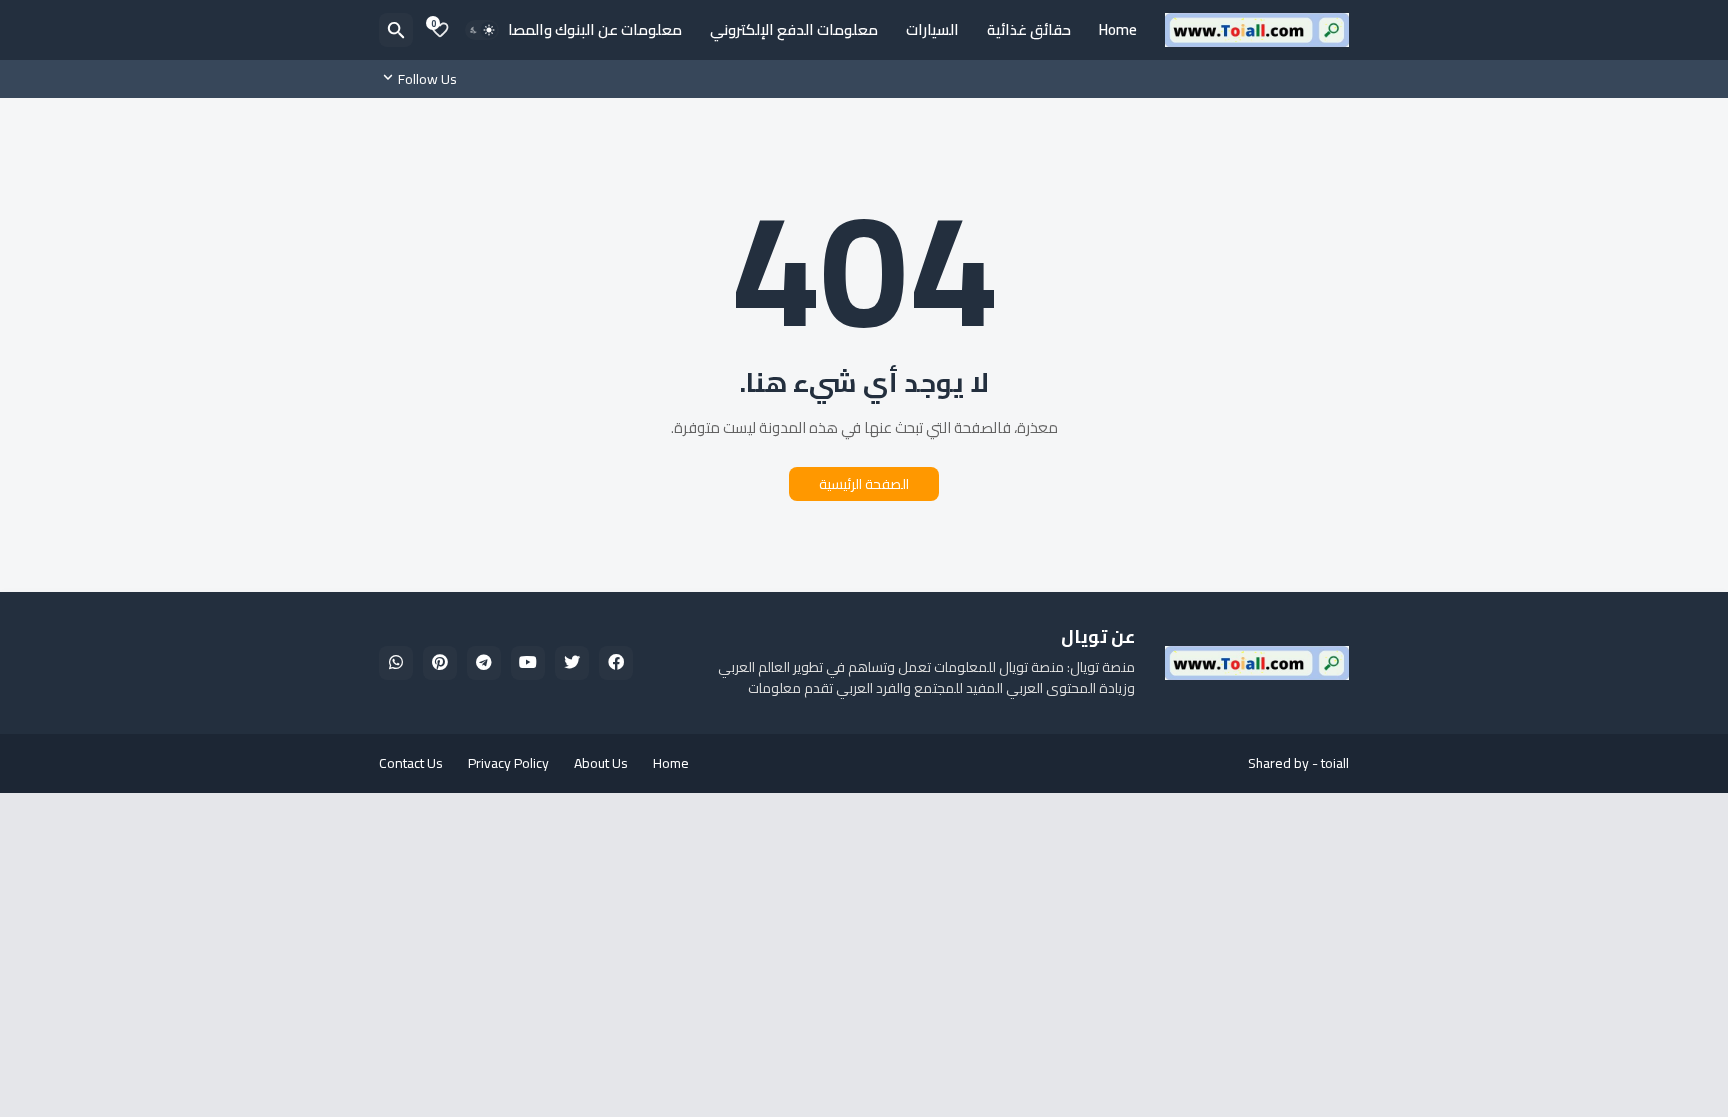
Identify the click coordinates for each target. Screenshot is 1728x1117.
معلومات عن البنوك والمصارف (585, 29)
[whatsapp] (396, 663)
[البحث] (396, 30)
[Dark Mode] (482, 30)
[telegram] (484, 663)
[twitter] (572, 663)
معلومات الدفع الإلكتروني (794, 29)
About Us (601, 763)
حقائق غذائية (1029, 29)
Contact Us (411, 763)
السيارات (932, 29)
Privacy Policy (508, 763)
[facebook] (616, 663)
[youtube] (528, 663)
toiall (1335, 763)
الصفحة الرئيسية (864, 484)
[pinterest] (440, 663)
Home (1118, 29)
